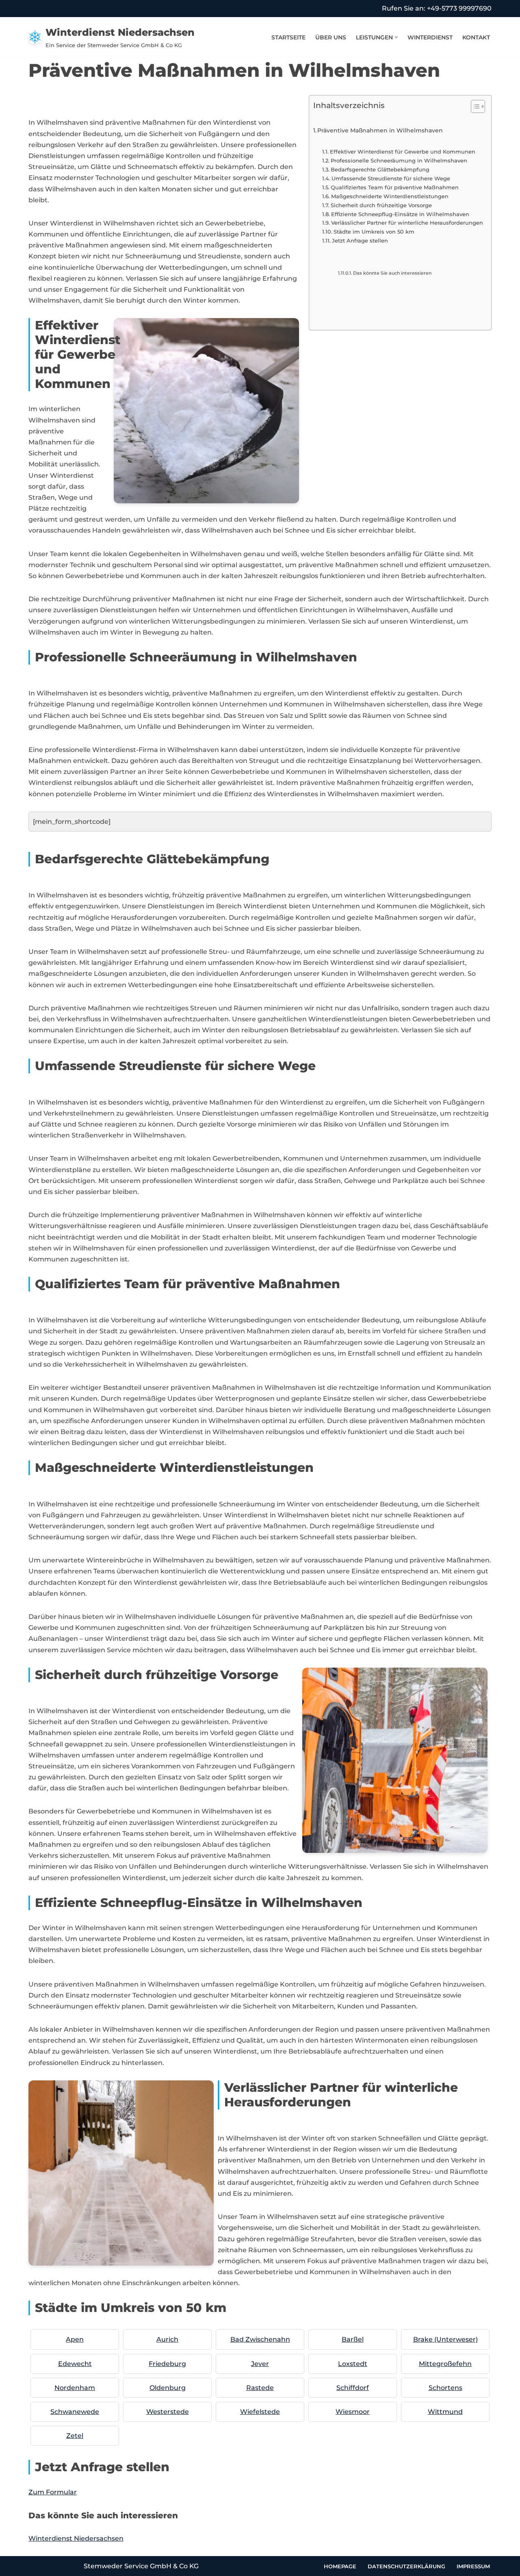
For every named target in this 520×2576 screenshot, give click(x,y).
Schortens (445, 2388)
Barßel (353, 2339)
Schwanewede (75, 2412)
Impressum (473, 2566)
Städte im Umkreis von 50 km (374, 232)
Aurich (167, 2339)
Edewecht (75, 2364)
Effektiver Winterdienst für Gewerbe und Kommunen (403, 152)
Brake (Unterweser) (445, 2339)
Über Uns (331, 37)
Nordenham (75, 2388)
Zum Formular (53, 2492)
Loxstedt (353, 2364)
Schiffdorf (353, 2388)
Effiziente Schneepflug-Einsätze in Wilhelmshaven (400, 214)
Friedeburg (167, 2364)
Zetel (75, 2436)
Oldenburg (168, 2388)
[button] (396, 37)
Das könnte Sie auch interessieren (392, 273)
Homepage (340, 2566)
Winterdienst (430, 37)
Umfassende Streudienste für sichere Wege (391, 178)
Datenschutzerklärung (406, 2566)
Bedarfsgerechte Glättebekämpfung (380, 169)
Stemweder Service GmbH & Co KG (141, 2566)
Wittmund (445, 2412)
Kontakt (476, 37)
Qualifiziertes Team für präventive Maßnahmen (395, 187)
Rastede (260, 2388)
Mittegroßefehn (445, 2364)
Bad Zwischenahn (260, 2339)
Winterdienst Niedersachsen (76, 2538)
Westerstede (168, 2412)
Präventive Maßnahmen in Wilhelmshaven (380, 130)
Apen (75, 2339)
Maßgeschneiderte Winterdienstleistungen (390, 196)
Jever (260, 2364)
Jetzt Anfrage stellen (360, 240)
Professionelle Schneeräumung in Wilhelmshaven (399, 160)
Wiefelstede (260, 2412)
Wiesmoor (353, 2412)
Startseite (288, 37)
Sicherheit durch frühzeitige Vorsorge (381, 205)
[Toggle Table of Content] (474, 106)
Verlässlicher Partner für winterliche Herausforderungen (407, 223)
